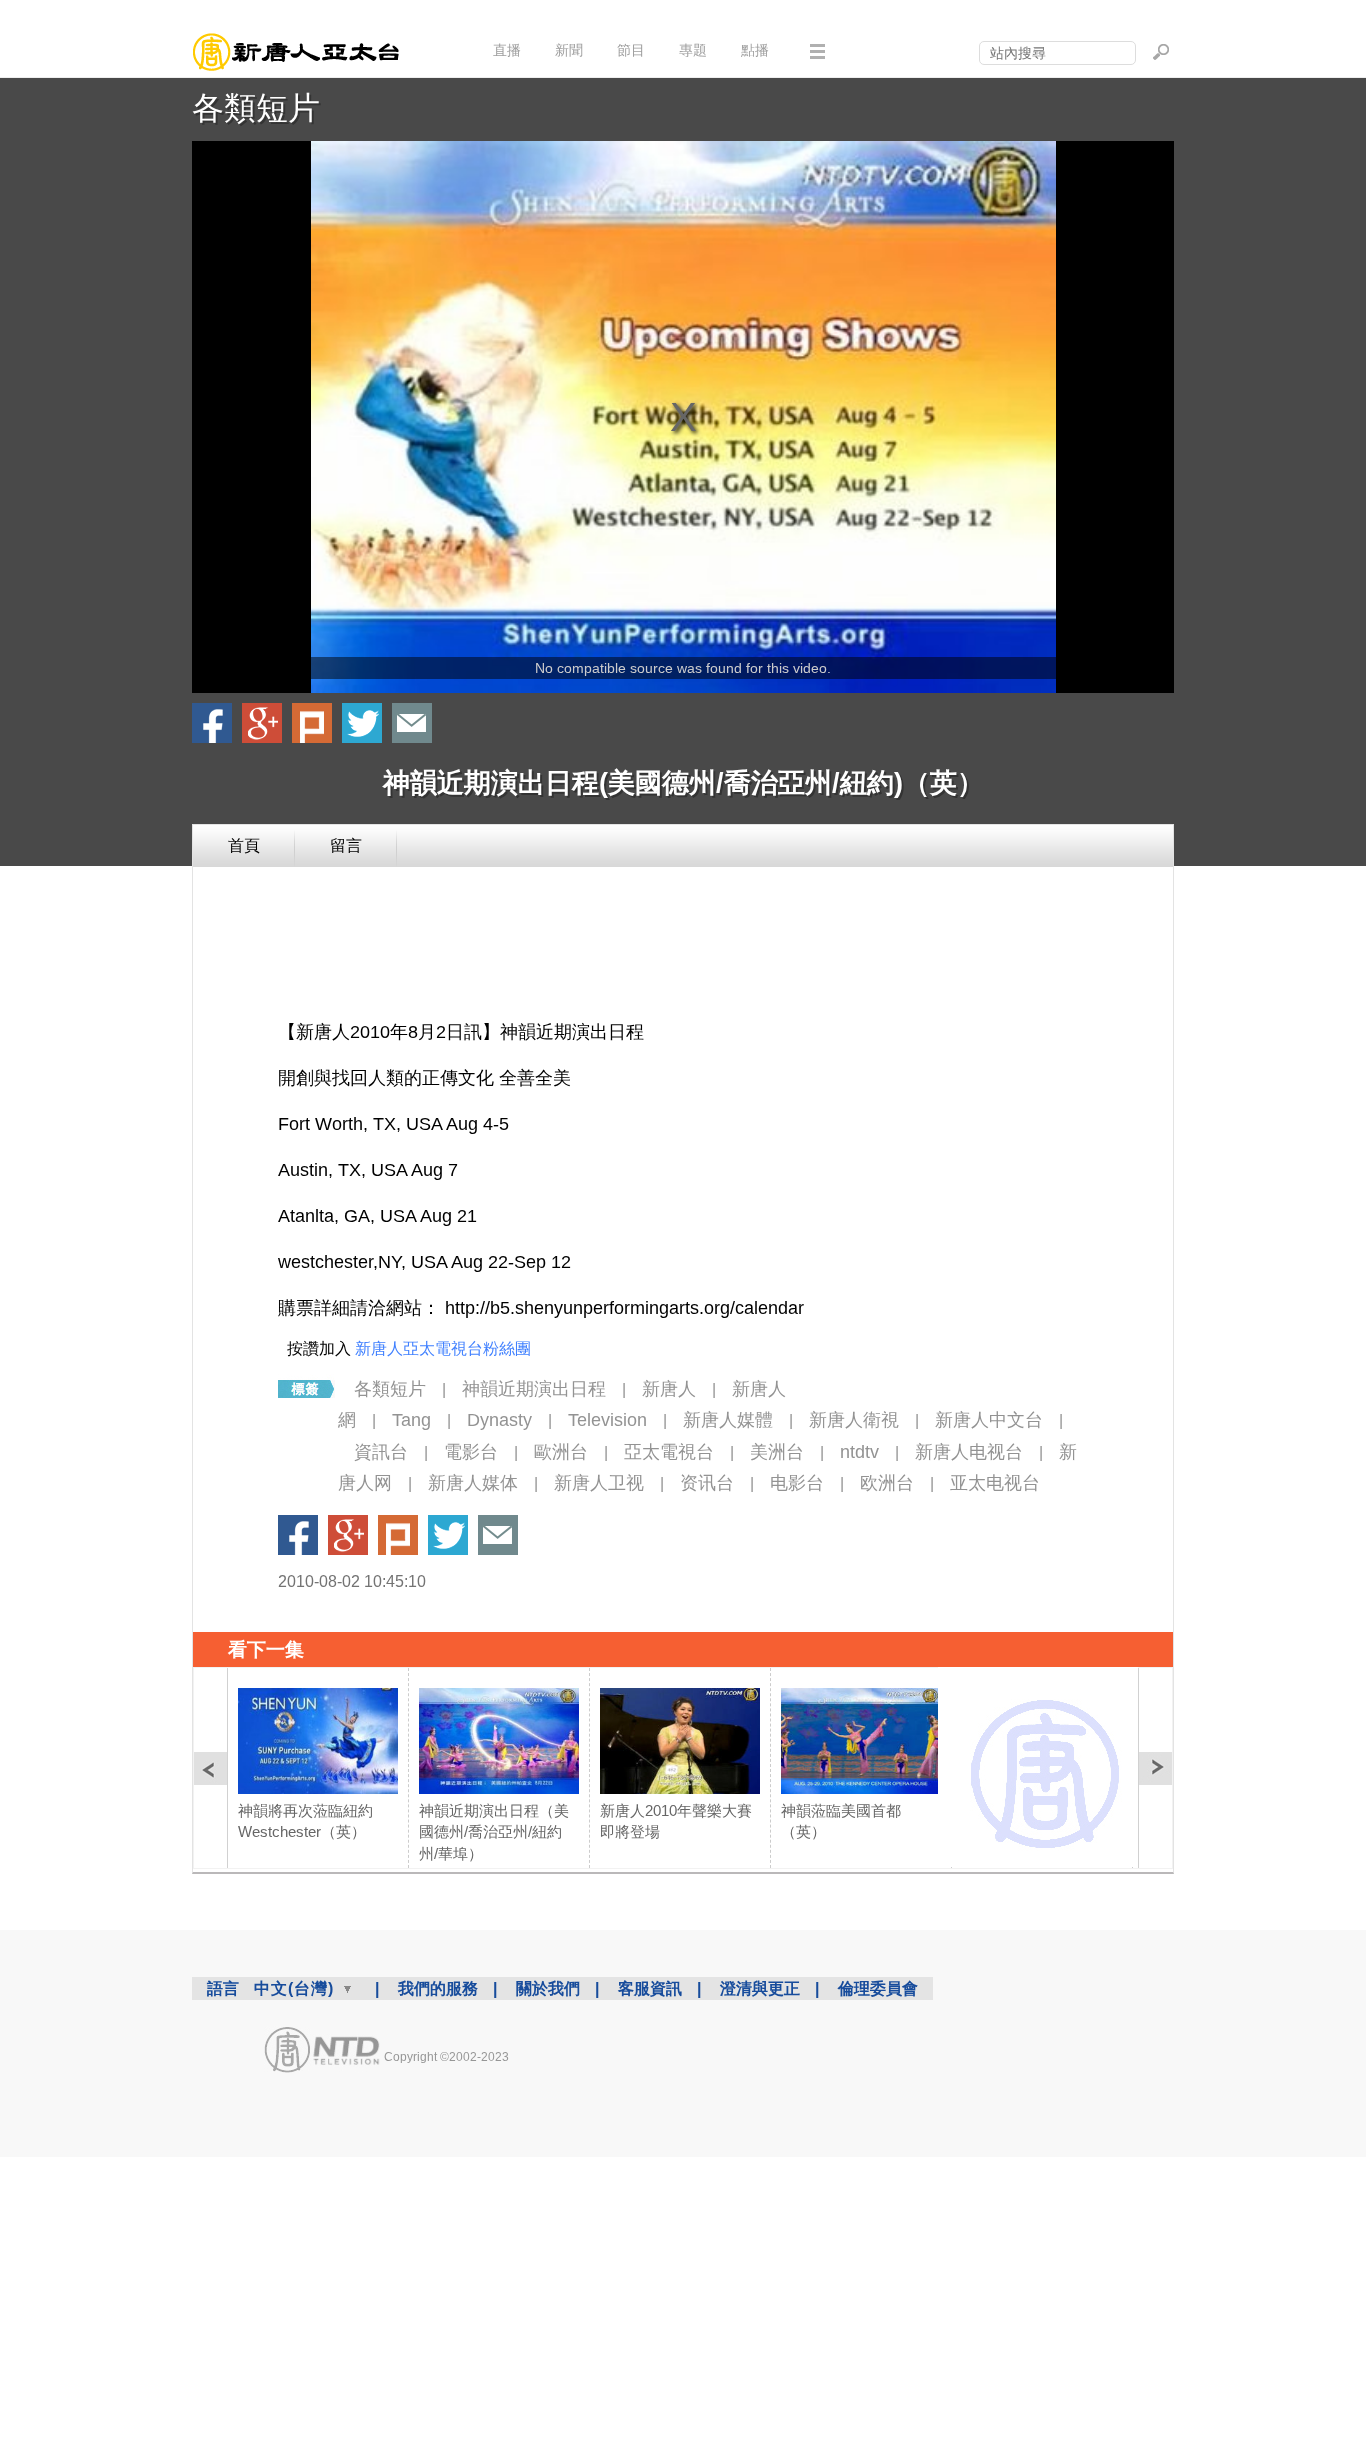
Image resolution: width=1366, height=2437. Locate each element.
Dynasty (499, 1420)
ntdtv (859, 1452)
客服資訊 (650, 1988)
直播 (507, 50)
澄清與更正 (760, 1988)
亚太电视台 (995, 1483)
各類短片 (256, 108)
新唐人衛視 (854, 1420)
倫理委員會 (878, 1988)
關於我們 (548, 1988)
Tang (411, 1420)
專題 (693, 50)
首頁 (244, 845)
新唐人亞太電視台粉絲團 (443, 1348)
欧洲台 (887, 1483)
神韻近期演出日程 (534, 1389)
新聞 (569, 50)
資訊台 (381, 1452)
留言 (346, 845)
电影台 (797, 1483)
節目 (631, 50)
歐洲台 (561, 1452)
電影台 (471, 1452)
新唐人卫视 (599, 1483)
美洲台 (777, 1452)
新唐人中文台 (989, 1420)
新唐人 (669, 1389)
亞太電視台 (669, 1452)
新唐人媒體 (728, 1420)
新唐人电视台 (969, 1452)
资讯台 (707, 1483)
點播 (755, 50)
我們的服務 (438, 1988)
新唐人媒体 (473, 1483)
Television (607, 1420)
